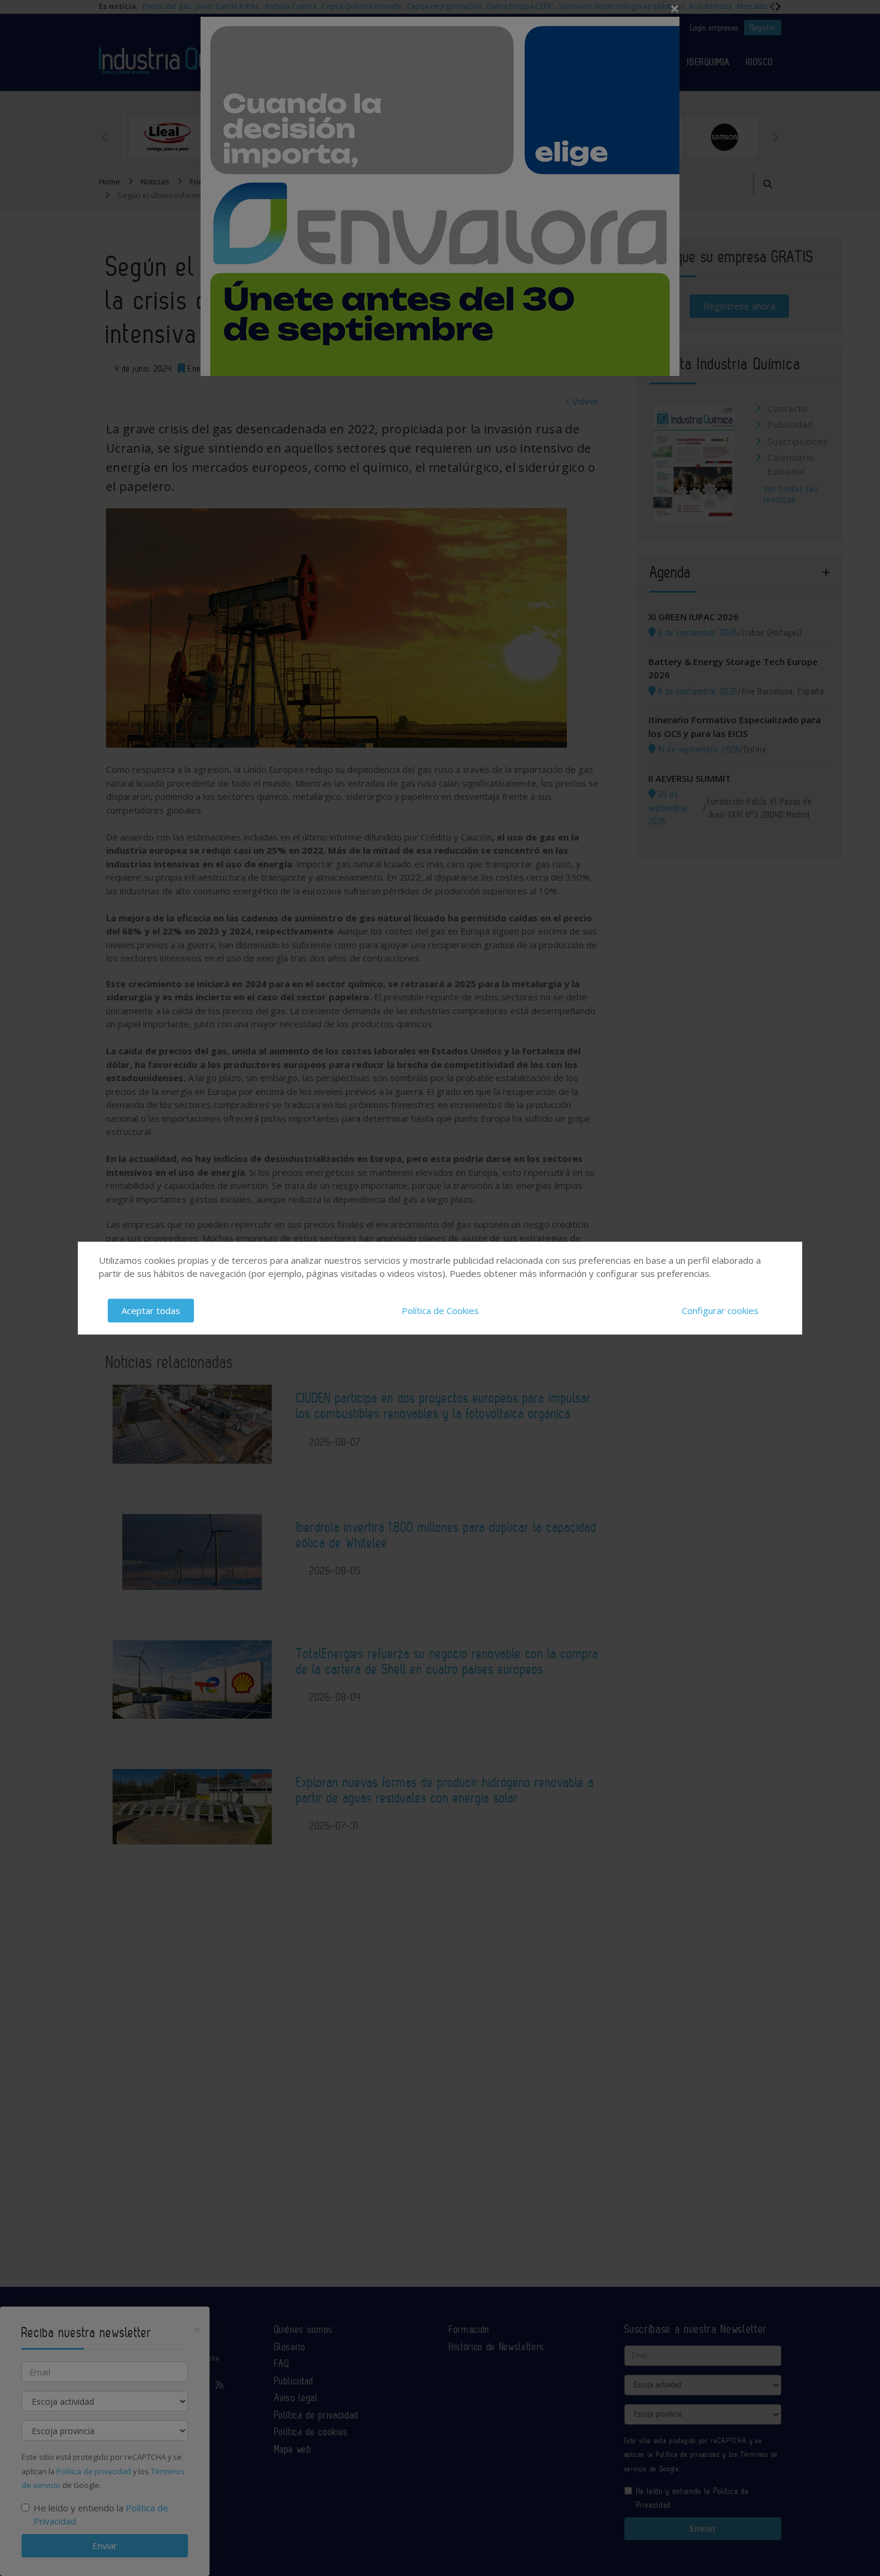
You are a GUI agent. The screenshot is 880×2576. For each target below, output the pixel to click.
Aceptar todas (151, 1310)
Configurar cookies (720, 1310)
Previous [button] (105, 137)
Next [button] (775, 137)
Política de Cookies (440, 1310)
